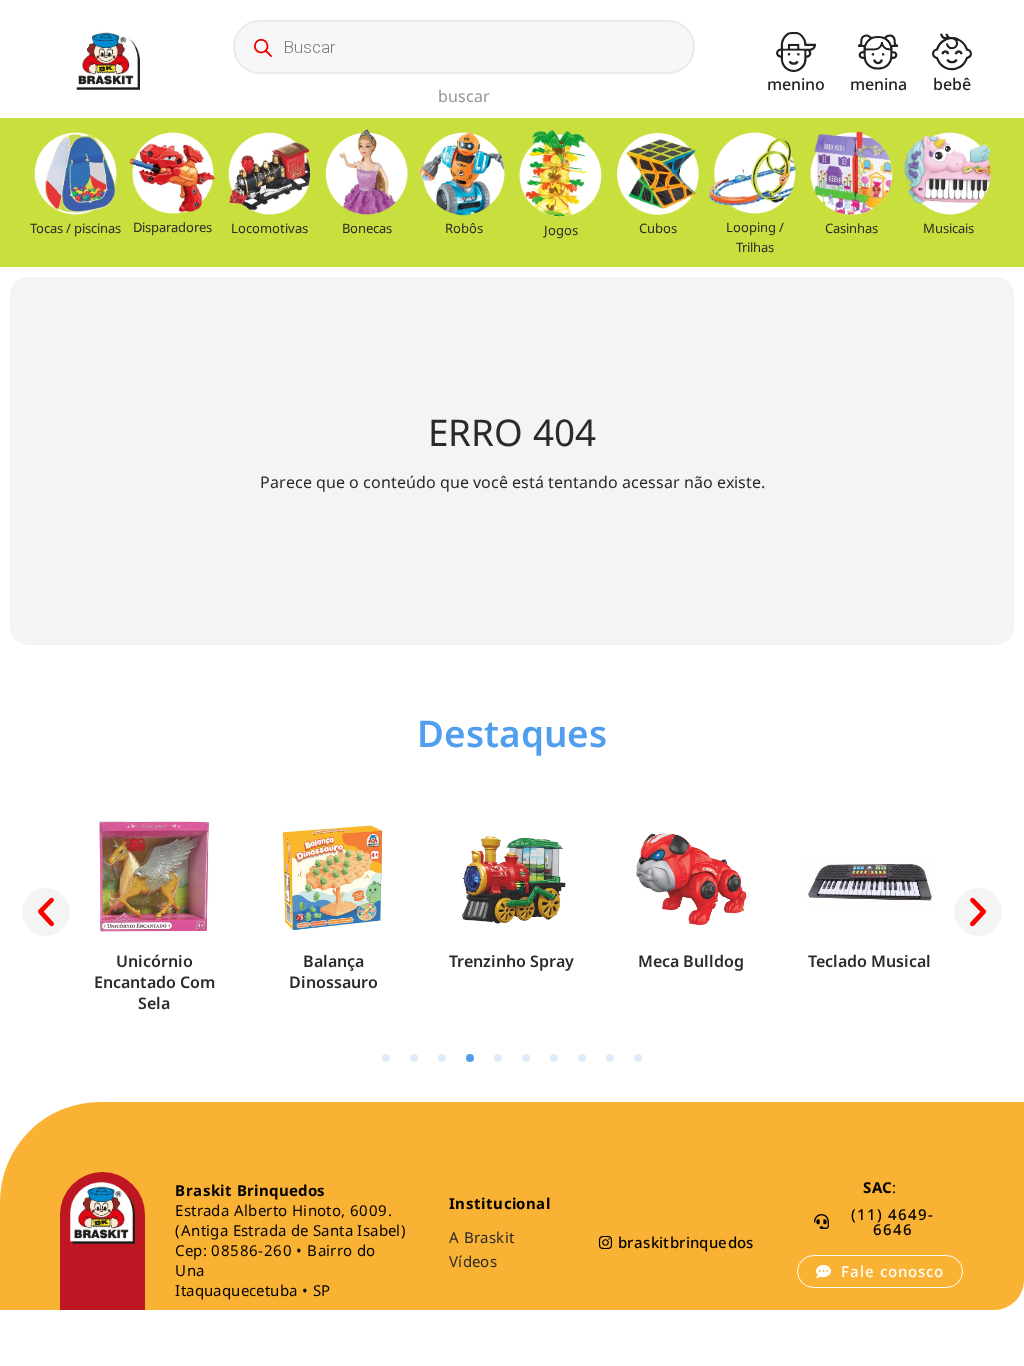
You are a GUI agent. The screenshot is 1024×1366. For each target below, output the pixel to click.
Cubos (658, 228)
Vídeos (473, 1261)
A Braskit (482, 1237)
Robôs (464, 228)
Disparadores (172, 227)
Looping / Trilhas (755, 237)
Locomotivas (269, 228)
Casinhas (851, 228)
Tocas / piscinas (75, 228)
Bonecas (367, 228)
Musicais (948, 228)
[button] (46, 912)
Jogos (561, 230)
